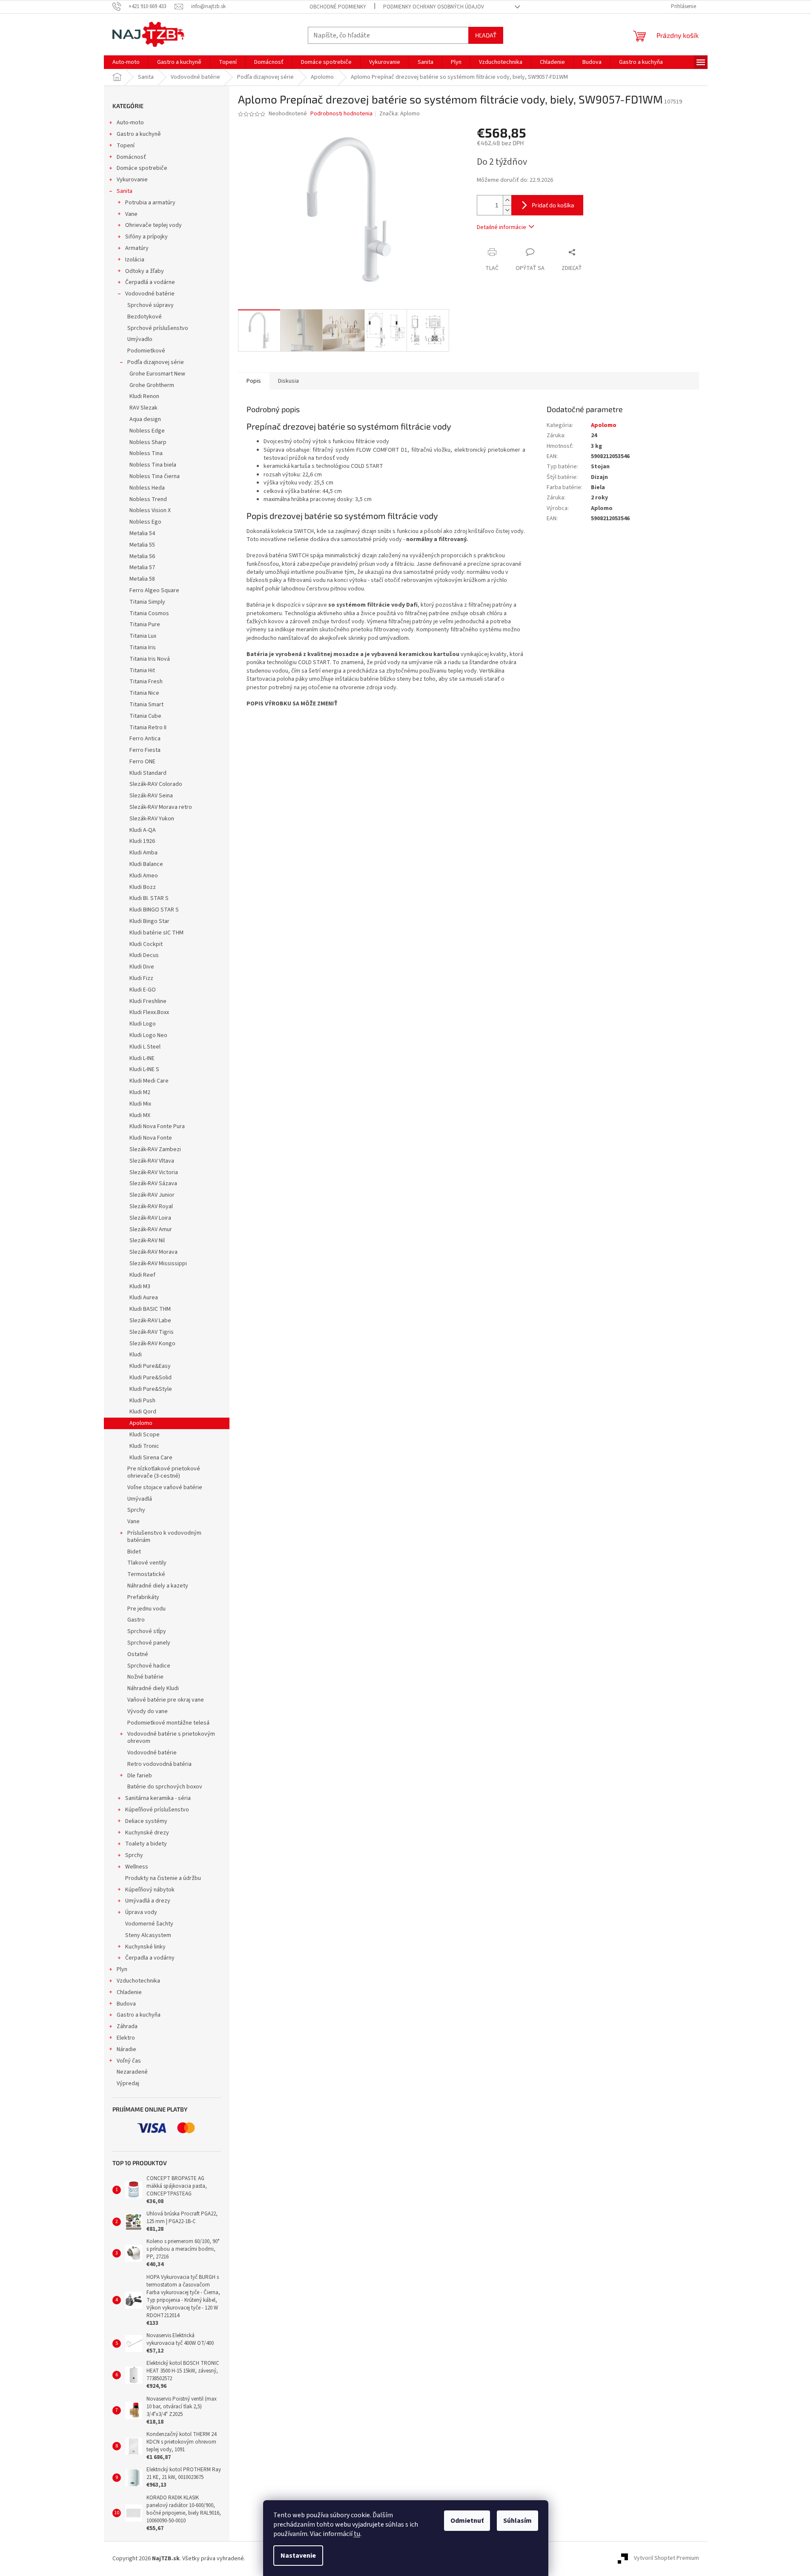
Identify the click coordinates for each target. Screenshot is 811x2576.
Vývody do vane (148, 1711)
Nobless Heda (147, 488)
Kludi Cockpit (146, 944)
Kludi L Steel (145, 1047)
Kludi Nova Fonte (151, 1138)
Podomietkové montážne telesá (168, 1723)
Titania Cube (145, 716)
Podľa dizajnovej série (156, 362)
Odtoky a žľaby (145, 271)
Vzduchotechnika (138, 1981)
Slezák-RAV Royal (151, 1206)
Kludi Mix (140, 1104)
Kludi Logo (143, 1024)
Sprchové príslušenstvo (158, 328)
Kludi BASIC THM (150, 1309)
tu (357, 2534)
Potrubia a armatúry (150, 203)
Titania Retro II (148, 728)
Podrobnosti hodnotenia (341, 114)
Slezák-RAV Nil (147, 1241)
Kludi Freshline (148, 1001)
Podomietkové (146, 351)
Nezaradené (132, 2072)
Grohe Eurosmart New (157, 374)
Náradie (126, 2049)
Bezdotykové (145, 317)
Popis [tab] (254, 381)
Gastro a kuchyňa (139, 2015)
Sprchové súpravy (150, 305)
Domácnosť (131, 157)
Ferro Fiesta (145, 750)
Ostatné (138, 1654)
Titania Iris (143, 648)
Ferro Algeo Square (154, 590)
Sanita (125, 191)
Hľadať (486, 35)
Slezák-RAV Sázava (153, 1183)
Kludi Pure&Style (151, 1389)
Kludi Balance (146, 864)
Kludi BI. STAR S (149, 898)
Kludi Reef (142, 1275)
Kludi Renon (144, 396)
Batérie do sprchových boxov (165, 1787)
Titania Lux (143, 636)
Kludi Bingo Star (149, 921)
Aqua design (145, 419)
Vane (131, 214)
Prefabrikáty (143, 1597)
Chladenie (129, 1992)
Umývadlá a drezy (148, 1901)
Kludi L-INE (142, 1058)
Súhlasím (517, 2521)
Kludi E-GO (143, 990)
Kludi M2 (140, 1092)
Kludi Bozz (143, 887)
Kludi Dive (142, 967)
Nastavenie (298, 2556)
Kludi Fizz (141, 978)
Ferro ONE (142, 762)
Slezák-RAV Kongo (152, 1344)
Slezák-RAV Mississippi (158, 1264)
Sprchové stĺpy (147, 1631)
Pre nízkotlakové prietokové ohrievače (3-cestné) (164, 1472)
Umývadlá (140, 1499)
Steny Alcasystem (148, 1935)
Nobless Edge (147, 431)
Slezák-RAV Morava (153, 1252)
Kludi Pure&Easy (150, 1366)
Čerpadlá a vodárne (150, 282)
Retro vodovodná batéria (159, 1764)
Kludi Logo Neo (148, 1035)
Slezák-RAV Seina (151, 796)
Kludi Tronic (144, 1446)
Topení (126, 146)
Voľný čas (129, 2061)
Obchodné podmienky (338, 7)
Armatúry (137, 248)
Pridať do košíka (553, 205)
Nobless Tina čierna (155, 476)
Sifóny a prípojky (146, 237)
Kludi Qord (143, 1412)
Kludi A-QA (143, 830)
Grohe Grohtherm (152, 385)
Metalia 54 (142, 533)
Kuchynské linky (145, 1947)
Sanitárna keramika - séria (158, 1798)
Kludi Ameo (144, 876)
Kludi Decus (144, 955)
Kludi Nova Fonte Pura (157, 1126)
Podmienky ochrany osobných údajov (434, 7)
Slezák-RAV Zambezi (155, 1149)
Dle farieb (140, 1776)
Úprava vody (141, 1912)
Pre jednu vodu (146, 1609)
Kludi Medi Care (149, 1081)
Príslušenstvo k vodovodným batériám (164, 1537)
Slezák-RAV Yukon (152, 819)
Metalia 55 (142, 545)
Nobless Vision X (150, 510)
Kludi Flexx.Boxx (149, 1012)
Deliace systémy (146, 1821)
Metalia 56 (142, 556)
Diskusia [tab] (288, 381)
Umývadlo (140, 339)
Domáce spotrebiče (142, 168)
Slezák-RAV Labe (150, 1321)
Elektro (126, 2038)
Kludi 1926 (142, 841)
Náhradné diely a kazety (158, 1586)
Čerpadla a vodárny (150, 1958)
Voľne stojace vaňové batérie (165, 1487)
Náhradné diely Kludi (153, 1688)
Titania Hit (142, 671)
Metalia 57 (142, 567)
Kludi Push (142, 1401)
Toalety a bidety (146, 1844)
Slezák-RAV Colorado (156, 784)
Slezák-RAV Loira (150, 1218)
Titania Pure (145, 625)
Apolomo (141, 1423)
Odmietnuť (467, 2521)
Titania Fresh (146, 682)
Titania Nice (144, 693)
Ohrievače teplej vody (153, 225)
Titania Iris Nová (150, 659)
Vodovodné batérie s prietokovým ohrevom (171, 1738)
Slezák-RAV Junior (152, 1195)
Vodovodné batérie (150, 294)
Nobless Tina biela (153, 465)
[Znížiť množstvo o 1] (507, 210)
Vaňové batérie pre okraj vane (166, 1700)
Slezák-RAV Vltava (152, 1161)
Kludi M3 (140, 1287)
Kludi (136, 1355)
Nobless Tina (146, 453)
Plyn (122, 1969)
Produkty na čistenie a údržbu (163, 1878)
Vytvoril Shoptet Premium (666, 2559)
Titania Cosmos (149, 613)
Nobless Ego (145, 522)
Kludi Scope (145, 1435)
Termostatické (146, 1574)
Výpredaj (128, 2083)
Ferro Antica (145, 739)
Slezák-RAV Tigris (152, 1332)
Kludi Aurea (144, 1298)
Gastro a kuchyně (139, 134)
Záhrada (127, 2026)
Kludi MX (140, 1115)
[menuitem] (126, 62)
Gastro (136, 1620)
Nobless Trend (148, 499)
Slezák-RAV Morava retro (161, 807)
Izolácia (135, 260)
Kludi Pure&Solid (150, 1378)
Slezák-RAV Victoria (154, 1172)
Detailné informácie (502, 227)
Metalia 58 (142, 579)
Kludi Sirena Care (151, 1458)
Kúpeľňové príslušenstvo (157, 1810)
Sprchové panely (149, 1643)
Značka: (400, 114)
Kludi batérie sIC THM (156, 933)
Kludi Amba (143, 853)
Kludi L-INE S (144, 1069)
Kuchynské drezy (147, 1833)
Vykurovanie (132, 180)
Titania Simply (147, 602)
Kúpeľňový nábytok (150, 1890)
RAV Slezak (143, 408)
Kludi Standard (148, 773)
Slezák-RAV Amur (151, 1229)
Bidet (134, 1552)
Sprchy (136, 1510)
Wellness (137, 1867)
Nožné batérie (145, 1677)
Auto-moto (130, 123)
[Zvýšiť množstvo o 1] (507, 200)
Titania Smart (146, 705)
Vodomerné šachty (149, 1924)
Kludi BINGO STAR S (154, 910)
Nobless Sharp (148, 442)
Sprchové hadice (149, 1666)
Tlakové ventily (147, 1563)
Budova (126, 2004)
